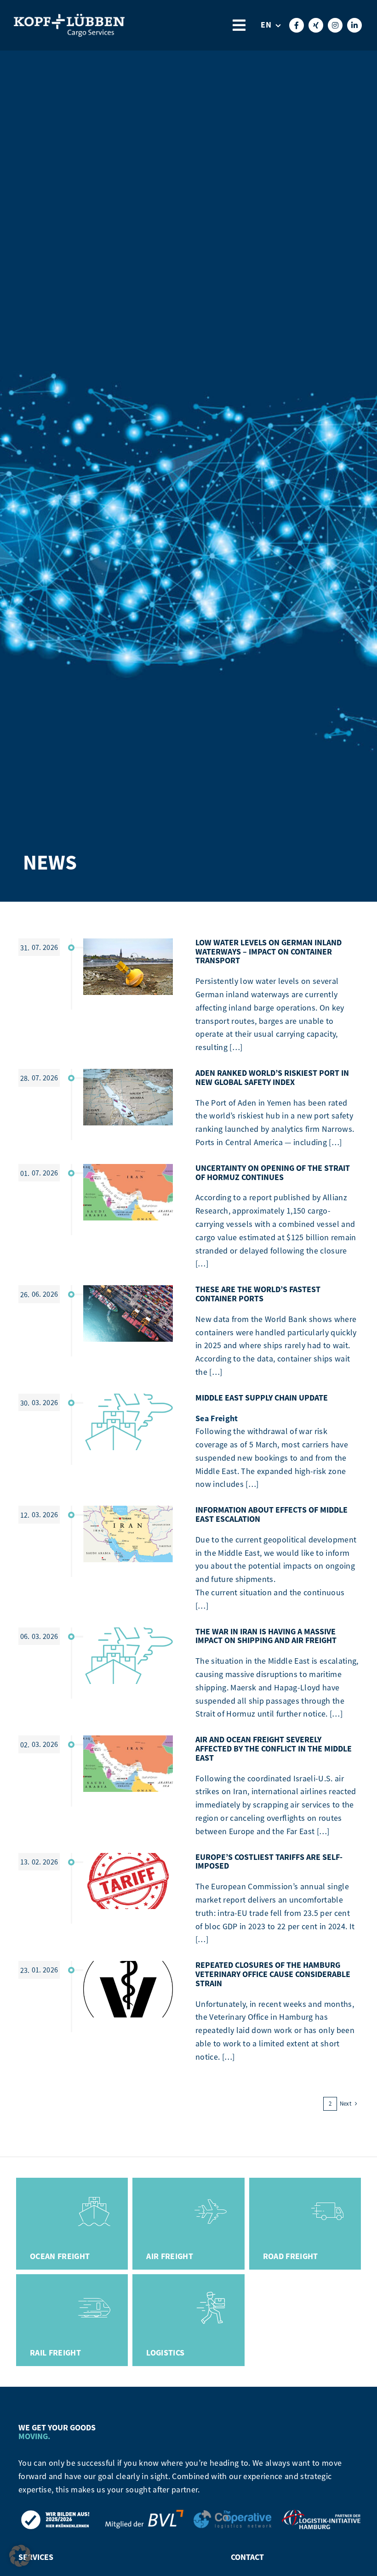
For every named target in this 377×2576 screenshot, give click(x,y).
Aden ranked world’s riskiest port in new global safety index (272, 1078)
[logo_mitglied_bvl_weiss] (144, 2514)
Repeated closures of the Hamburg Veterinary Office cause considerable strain (273, 1974)
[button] (20, 2556)
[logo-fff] (69, 19)
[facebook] (297, 25)
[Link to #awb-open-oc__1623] (239, 25)
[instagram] (335, 25)
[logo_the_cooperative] (233, 2514)
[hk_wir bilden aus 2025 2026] (56, 2514)
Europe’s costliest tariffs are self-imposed (269, 1862)
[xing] (316, 25)
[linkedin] (354, 25)
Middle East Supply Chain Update (262, 1398)
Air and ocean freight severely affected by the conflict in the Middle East (274, 1749)
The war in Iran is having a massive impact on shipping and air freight (266, 1636)
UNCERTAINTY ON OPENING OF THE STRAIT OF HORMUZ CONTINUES (273, 1173)
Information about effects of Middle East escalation (271, 1514)
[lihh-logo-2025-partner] (321, 2514)
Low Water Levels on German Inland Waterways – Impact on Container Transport (268, 952)
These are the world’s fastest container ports (258, 1294)
